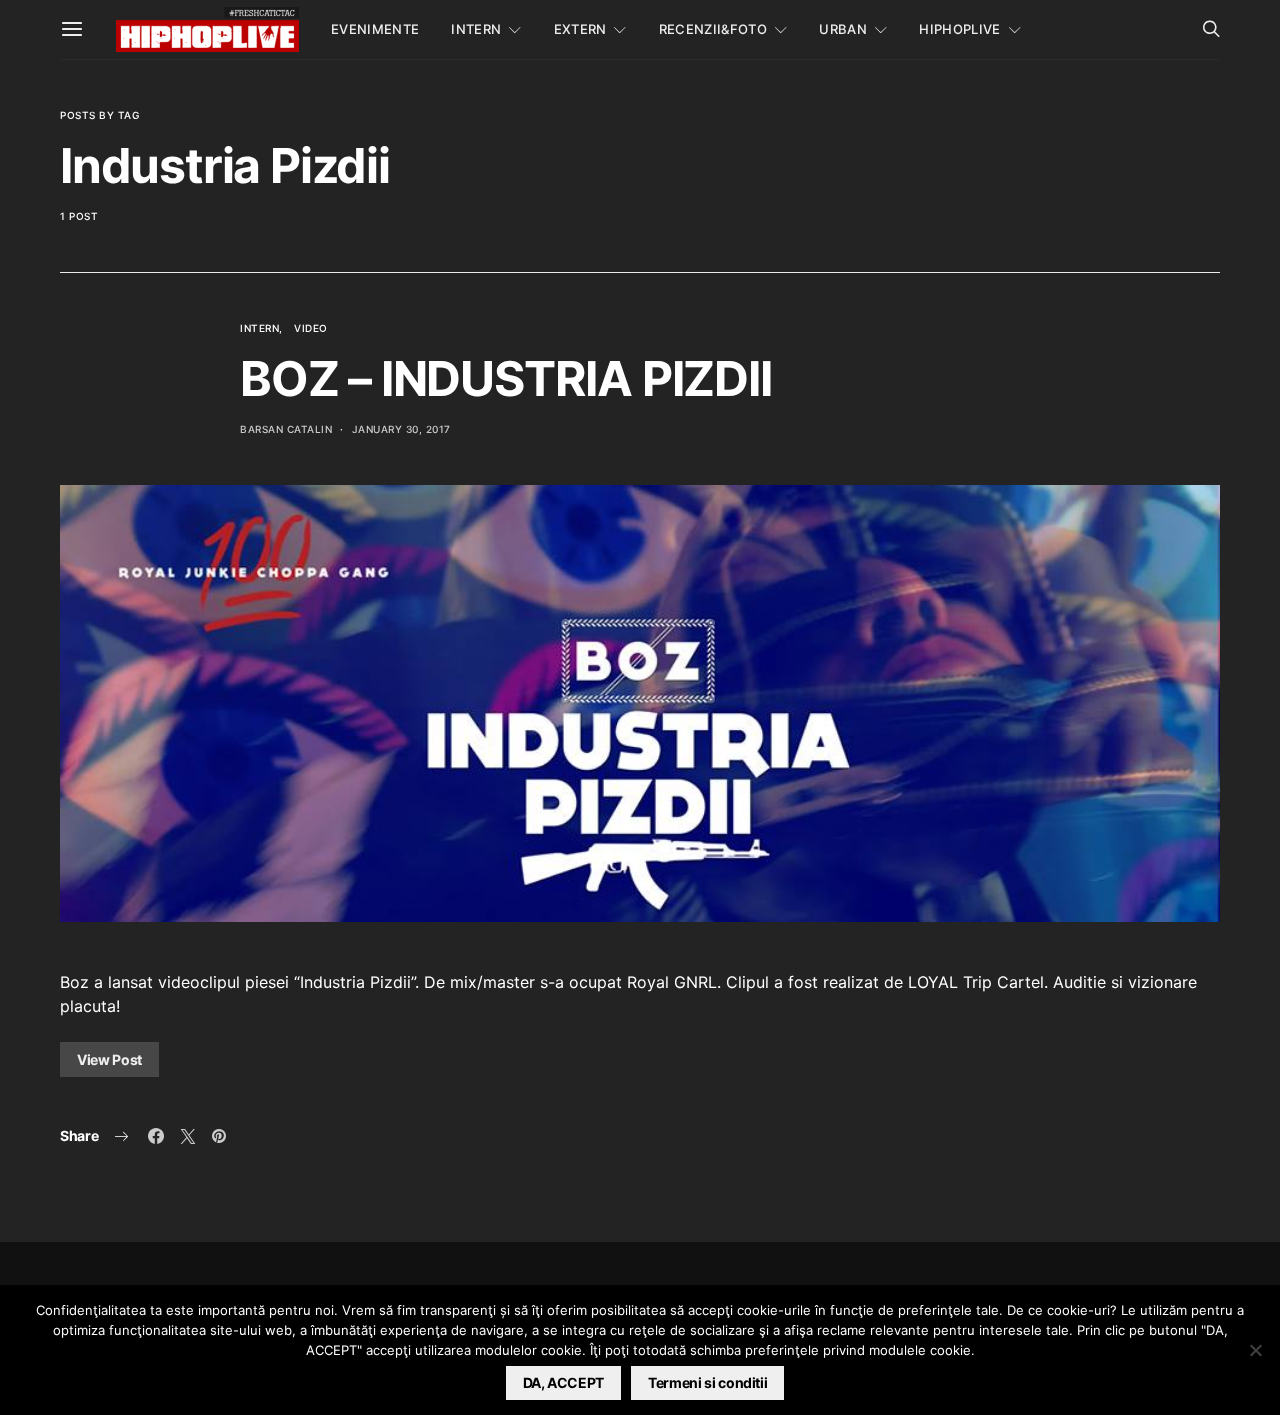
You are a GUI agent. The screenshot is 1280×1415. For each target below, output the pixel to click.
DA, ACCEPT (564, 1382)
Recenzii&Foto (713, 29)
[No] (1255, 1350)
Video (311, 328)
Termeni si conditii (707, 1382)
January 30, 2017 (401, 429)
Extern (580, 29)
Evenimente (375, 29)
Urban (843, 29)
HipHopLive (959, 29)
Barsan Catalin (286, 429)
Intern (476, 29)
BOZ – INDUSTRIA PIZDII (506, 378)
